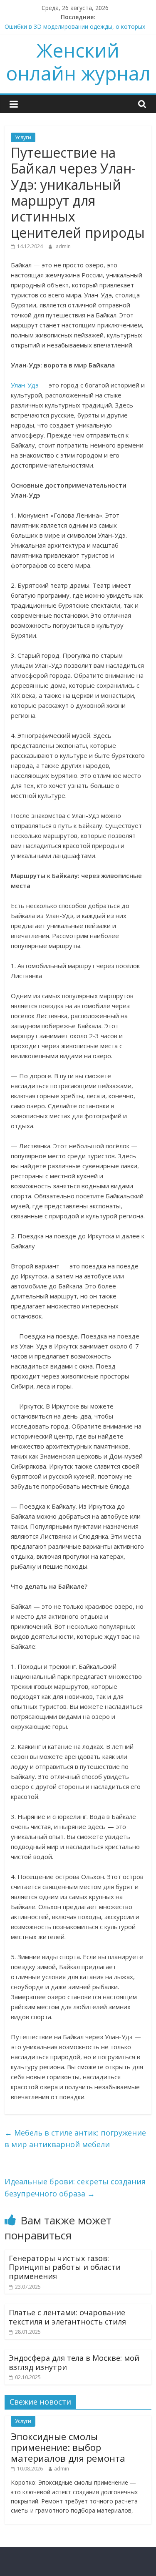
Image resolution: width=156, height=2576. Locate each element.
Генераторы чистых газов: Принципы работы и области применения (65, 2267)
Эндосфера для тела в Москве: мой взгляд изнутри (74, 2362)
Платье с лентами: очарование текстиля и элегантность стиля (67, 2317)
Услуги (23, 137)
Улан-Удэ (25, 385)
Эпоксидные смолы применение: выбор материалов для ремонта (68, 2447)
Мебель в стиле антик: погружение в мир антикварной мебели (75, 2139)
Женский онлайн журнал (78, 62)
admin (63, 246)
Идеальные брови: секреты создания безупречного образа (75, 2187)
